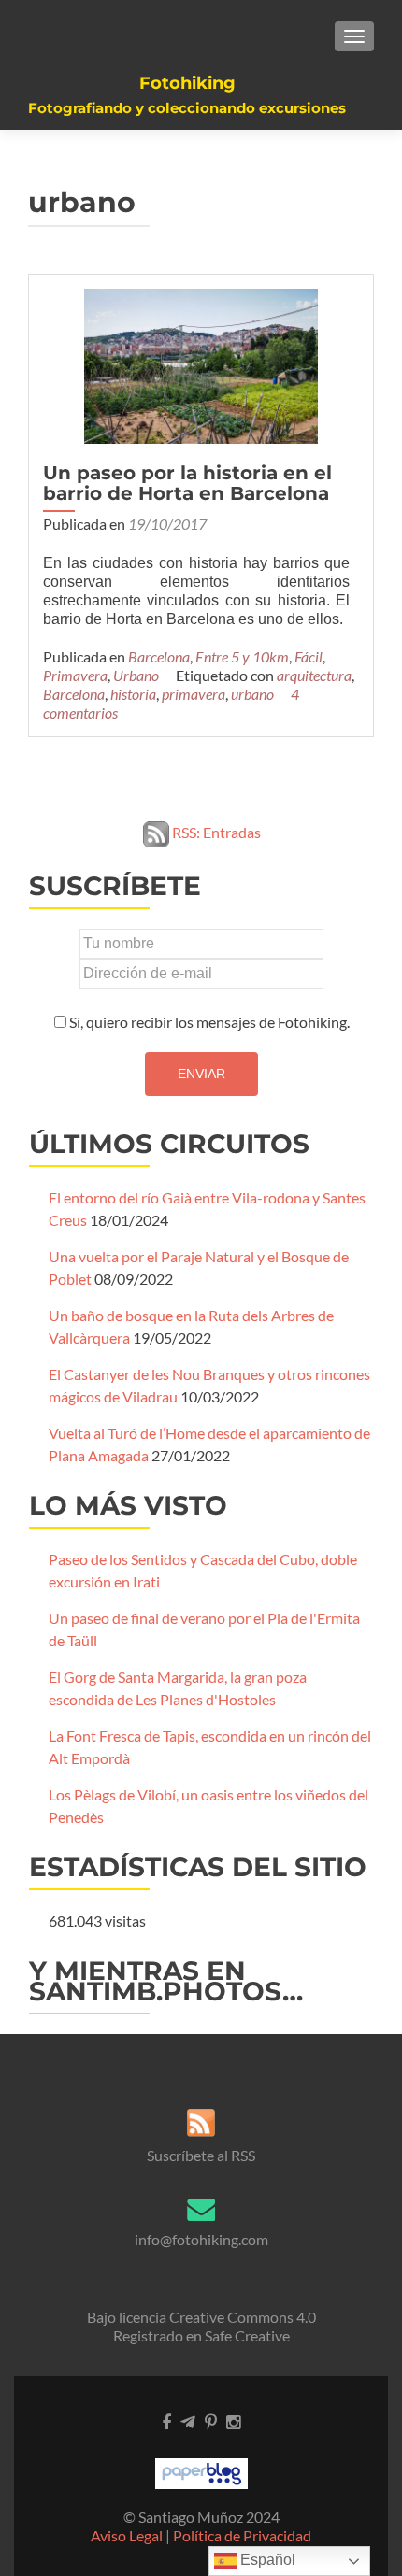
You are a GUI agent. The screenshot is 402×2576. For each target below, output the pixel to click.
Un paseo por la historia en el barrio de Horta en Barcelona (187, 483)
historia (133, 694)
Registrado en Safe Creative (201, 2335)
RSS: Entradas (215, 832)
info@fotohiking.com (201, 2239)
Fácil (309, 656)
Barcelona (159, 656)
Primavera (75, 675)
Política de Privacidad (242, 2535)
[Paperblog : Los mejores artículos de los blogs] (201, 2472)
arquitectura (314, 675)
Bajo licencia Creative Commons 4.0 (201, 2317)
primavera (194, 694)
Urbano (136, 675)
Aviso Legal (127, 2535)
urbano (252, 694)
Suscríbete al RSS (201, 2155)
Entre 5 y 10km (242, 656)
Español (266, 2560)
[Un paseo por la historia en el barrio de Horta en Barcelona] (201, 364)
